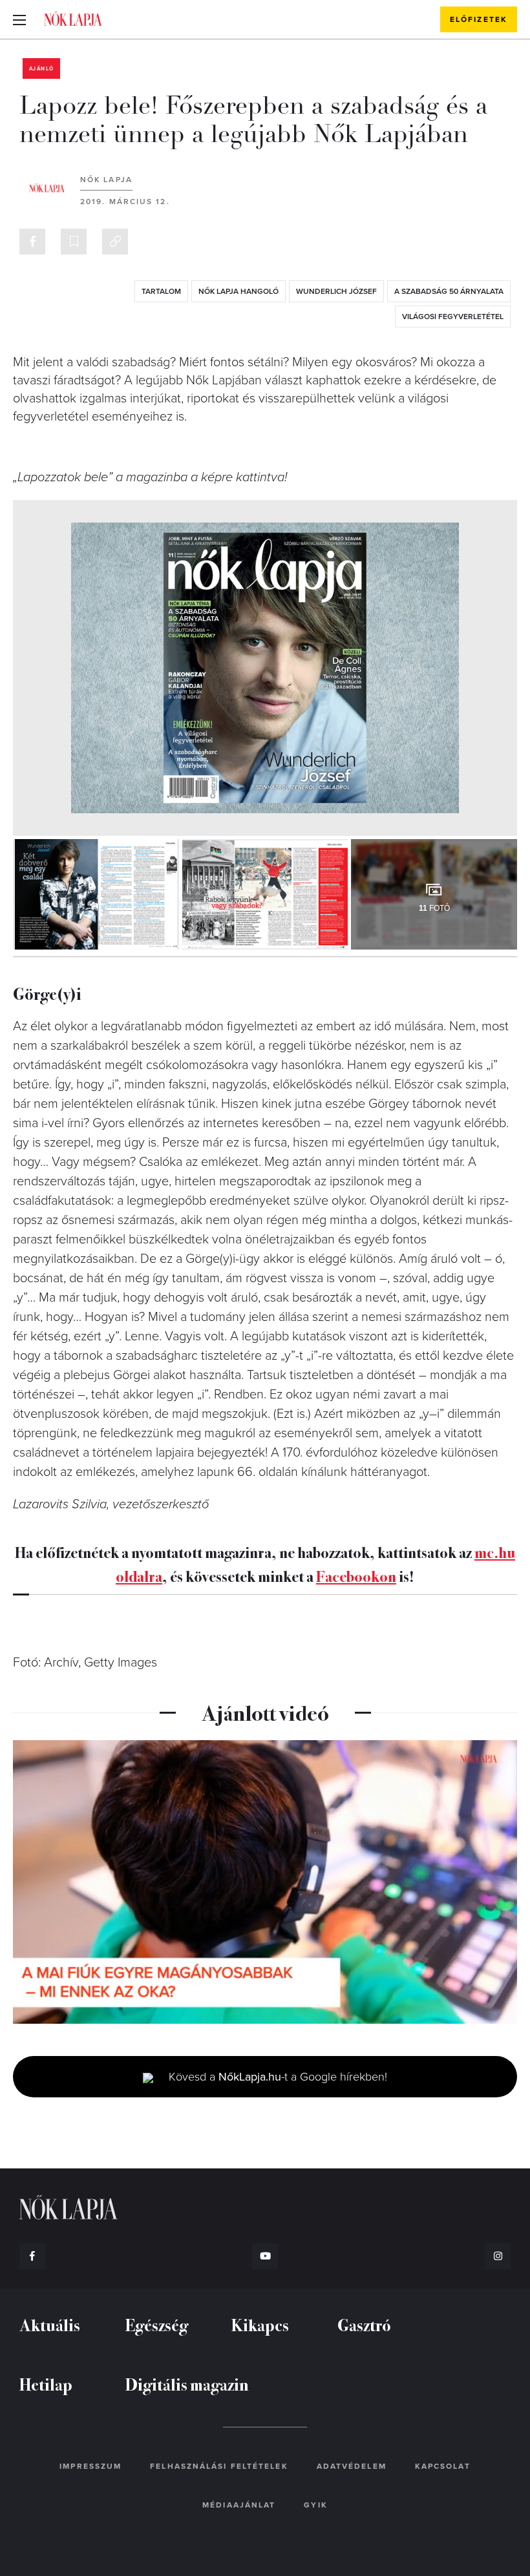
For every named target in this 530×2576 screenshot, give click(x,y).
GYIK (315, 2505)
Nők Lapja (73, 19)
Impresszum (90, 2466)
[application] (265, 1882)
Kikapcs (260, 2324)
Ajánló (41, 69)
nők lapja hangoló (238, 291)
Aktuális (50, 2324)
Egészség (157, 2324)
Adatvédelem (352, 2466)
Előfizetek (479, 19)
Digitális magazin (187, 2384)
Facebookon (356, 1575)
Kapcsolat (443, 2466)
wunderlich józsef (336, 291)
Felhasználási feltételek (219, 2466)
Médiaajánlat (239, 2505)
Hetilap (46, 2384)
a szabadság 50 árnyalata (449, 291)
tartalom (161, 291)
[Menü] (19, 19)
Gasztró (364, 2324)
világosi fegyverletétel (453, 317)
